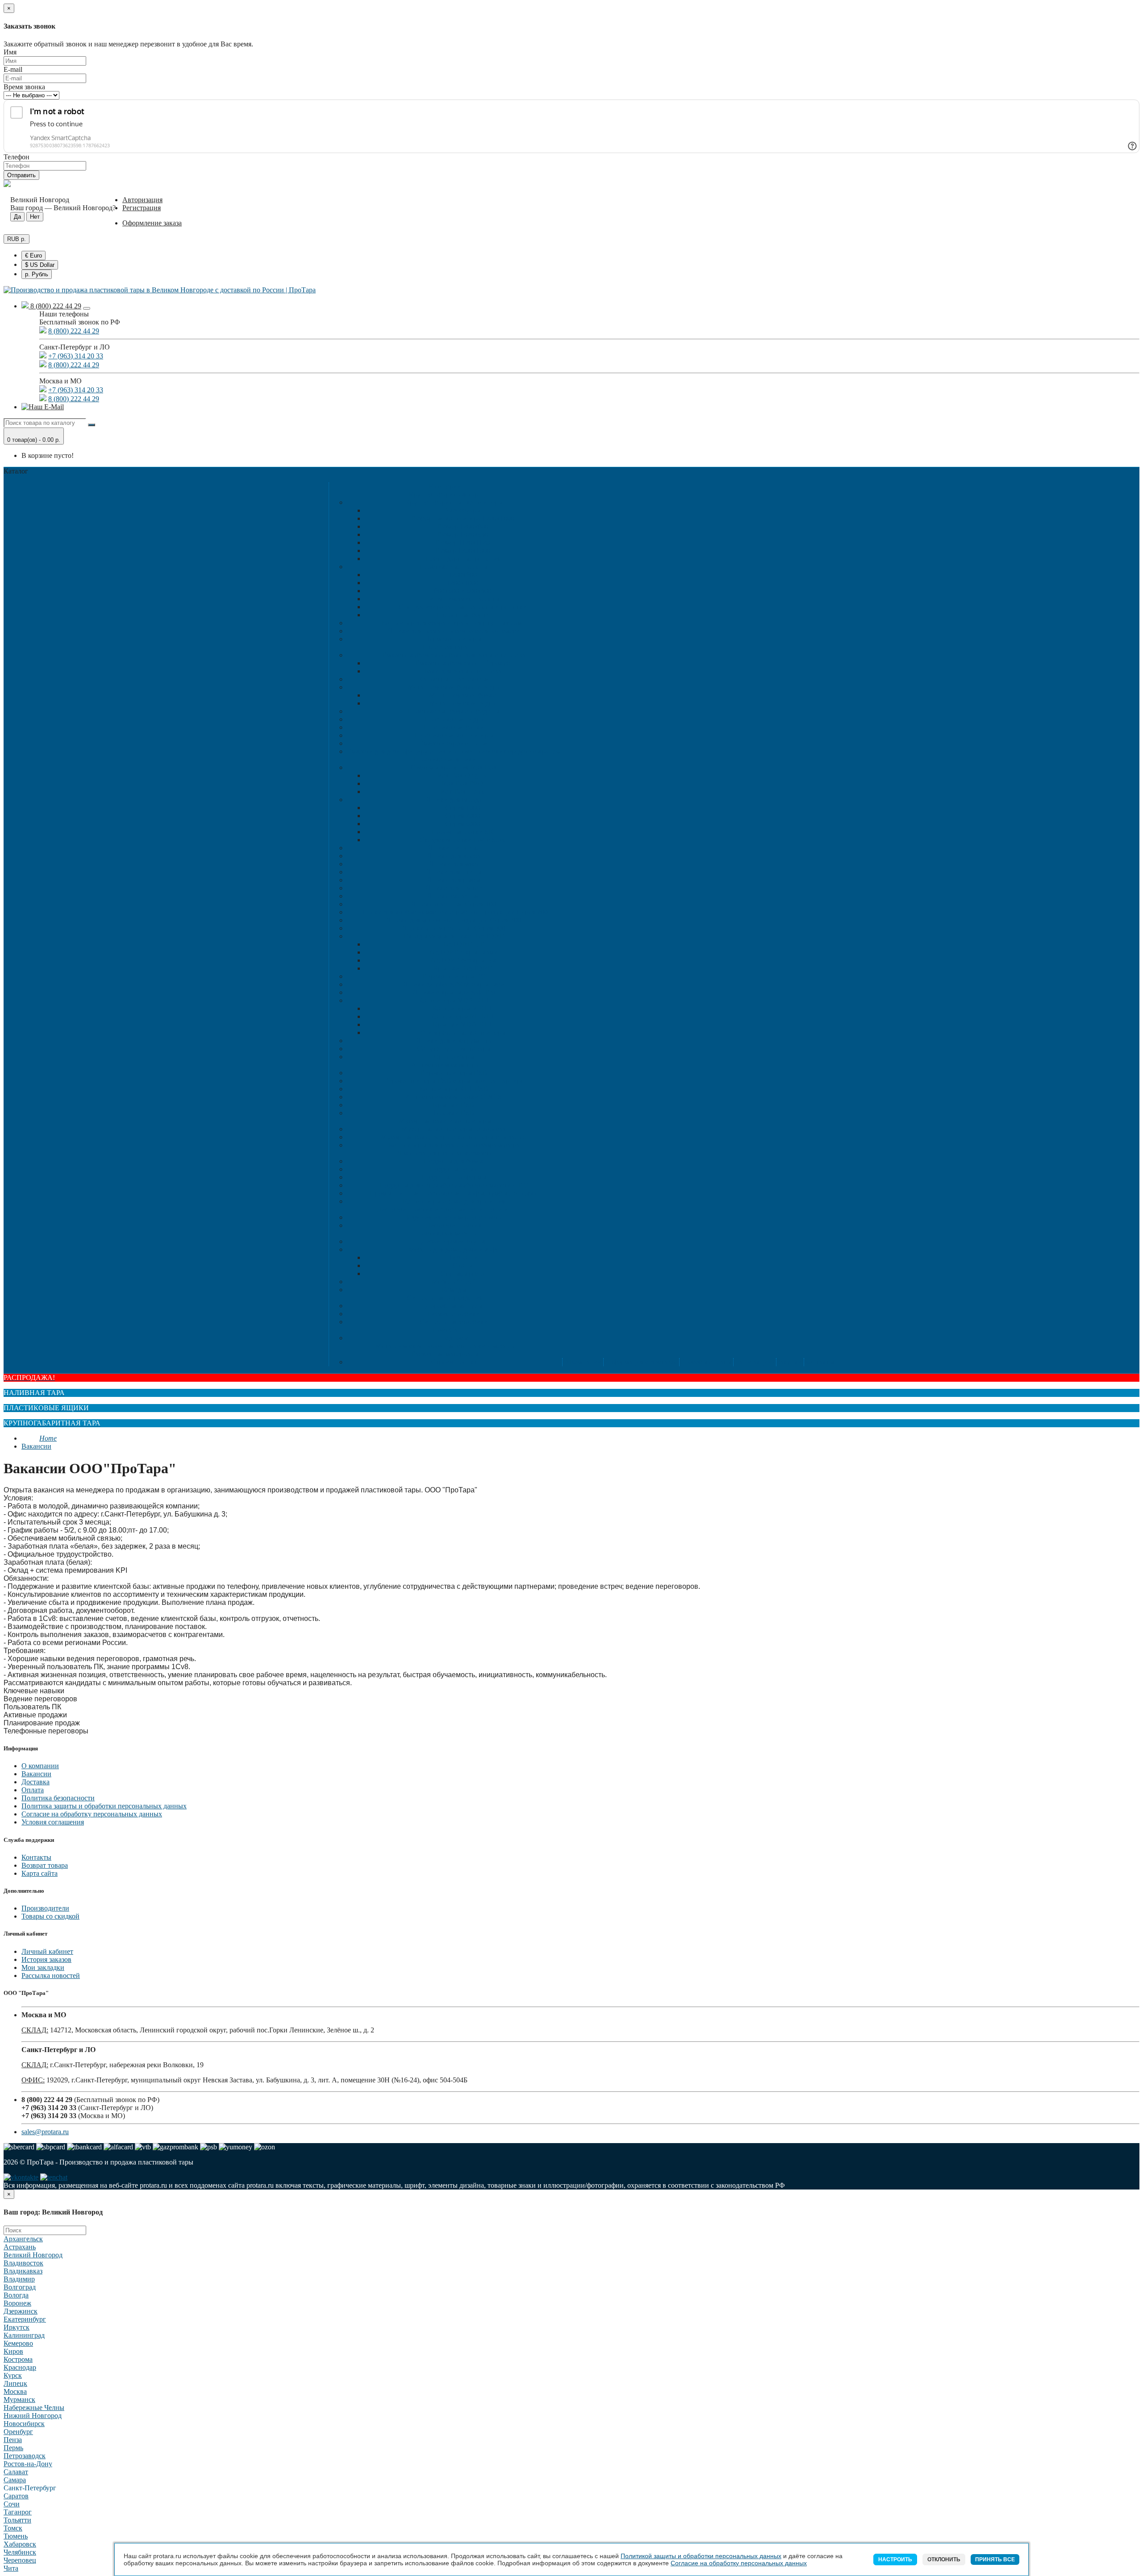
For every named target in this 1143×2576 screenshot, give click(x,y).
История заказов (46, 1959)
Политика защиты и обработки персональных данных (104, 1806)
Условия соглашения (53, 1822)
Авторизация (142, 200)
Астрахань (20, 2247)
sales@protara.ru (45, 2132)
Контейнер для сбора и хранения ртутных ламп (454, 623)
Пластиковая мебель (445, 1233)
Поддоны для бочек (454, 1161)
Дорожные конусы (454, 1306)
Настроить (895, 2559)
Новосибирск (24, 2424)
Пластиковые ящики (445, 759)
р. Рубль (37, 274)
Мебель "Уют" (454, 1282)
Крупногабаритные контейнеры (454, 502)
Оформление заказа (152, 223)
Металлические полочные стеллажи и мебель (445, 1346)
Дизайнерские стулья (454, 1241)
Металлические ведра (463, 703)
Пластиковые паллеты (454, 567)
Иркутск (17, 2327)
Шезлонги (463, 1257)
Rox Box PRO (463, 783)
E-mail (13, 69)
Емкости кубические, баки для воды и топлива (454, 655)
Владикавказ (23, 2271)
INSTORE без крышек (463, 960)
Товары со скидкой (50, 1916)
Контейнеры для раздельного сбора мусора (454, 1145)
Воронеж (17, 2303)
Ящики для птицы (454, 872)
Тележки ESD (454, 1113)
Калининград (24, 2335)
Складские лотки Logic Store (463, 840)
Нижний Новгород (33, 2416)
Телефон (17, 157)
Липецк (15, 2383)
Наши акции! (754, 1362)
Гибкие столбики (454, 1314)
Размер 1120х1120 (463, 542)
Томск (13, 2528)
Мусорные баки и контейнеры (445, 1121)
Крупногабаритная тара (445, 494)
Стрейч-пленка (454, 1362)
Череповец (20, 2560)
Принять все (995, 2559)
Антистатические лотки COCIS (454, 1097)
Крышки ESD (454, 1105)
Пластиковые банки (454, 727)
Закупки (789, 1362)
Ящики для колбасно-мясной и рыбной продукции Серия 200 (454, 912)
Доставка (35, 1782)
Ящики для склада (454, 800)
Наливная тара (445, 647)
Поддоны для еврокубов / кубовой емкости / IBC (454, 1185)
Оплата (33, 1790)
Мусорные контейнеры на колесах (454, 1129)
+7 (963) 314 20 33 (76, 356)
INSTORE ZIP (463, 944)
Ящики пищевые (454, 848)
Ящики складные (454, 896)
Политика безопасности (58, 1798)
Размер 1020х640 (463, 534)
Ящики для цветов (454, 888)
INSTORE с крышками (463, 952)
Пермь (13, 2448)
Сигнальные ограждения (445, 1298)
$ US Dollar (40, 265)
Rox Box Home (463, 791)
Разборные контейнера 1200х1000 (463, 518)
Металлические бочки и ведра (454, 687)
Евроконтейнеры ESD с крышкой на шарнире (454, 1081)
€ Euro (33, 256)
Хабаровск (20, 2544)
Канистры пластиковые (454, 679)
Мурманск (19, 2399)
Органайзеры (454, 1057)
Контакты (819, 1362)
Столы (463, 1265)
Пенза (13, 2440)
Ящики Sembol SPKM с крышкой (454, 984)
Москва (15, 2391)
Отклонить (944, 2559)
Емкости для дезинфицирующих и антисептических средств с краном (454, 751)
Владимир (19, 2279)
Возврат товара (45, 1865)
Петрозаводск (25, 2456)
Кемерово (18, 2343)
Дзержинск (21, 2311)
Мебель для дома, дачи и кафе (454, 1249)
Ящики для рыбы (454, 880)
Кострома (18, 2359)
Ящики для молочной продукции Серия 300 (454, 920)
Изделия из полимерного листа (454, 1217)
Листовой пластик (454, 1225)
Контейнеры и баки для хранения (454, 1201)
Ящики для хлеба (454, 856)
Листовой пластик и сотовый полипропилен (445, 1209)
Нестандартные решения (463, 559)
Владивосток (23, 2263)
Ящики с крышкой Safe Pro (454, 992)
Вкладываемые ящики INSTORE (454, 936)
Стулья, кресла (463, 1273)
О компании (40, 1766)
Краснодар (20, 2367)
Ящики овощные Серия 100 (454, 904)
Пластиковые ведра (454, 719)
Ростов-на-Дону (28, 2464)
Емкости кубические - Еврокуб (463, 663)
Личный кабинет (47, 1951)
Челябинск (20, 2552)
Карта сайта (40, 1873)
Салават (16, 2472)
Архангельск (23, 2239)
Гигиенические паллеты (463, 599)
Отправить (21, 175)
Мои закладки (43, 1967)
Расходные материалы (445, 1354)
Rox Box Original (463, 775)
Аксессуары (463, 510)
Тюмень (16, 2536)
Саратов (16, 2496)
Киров (13, 2351)
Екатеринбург (25, 2319)
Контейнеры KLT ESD (454, 1089)
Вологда (16, 2295)
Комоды (454, 1290)
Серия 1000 (463, 808)
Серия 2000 (463, 816)
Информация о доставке (640, 1362)
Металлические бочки (463, 695)
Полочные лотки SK (463, 832)
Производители (45, 1908)
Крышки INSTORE (463, 968)
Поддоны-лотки (454, 1169)
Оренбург (18, 2432)
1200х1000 (463, 583)
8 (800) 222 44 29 (55, 306)
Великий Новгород (33, 2255)
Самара (15, 2480)
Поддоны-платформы (454, 1177)
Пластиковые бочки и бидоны (454, 711)
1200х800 (463, 575)
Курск (13, 2375)
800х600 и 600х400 (463, 591)
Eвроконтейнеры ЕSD (454, 1073)
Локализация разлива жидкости (445, 1153)
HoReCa (445, 1330)
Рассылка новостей (51, 1976)
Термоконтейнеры (454, 639)
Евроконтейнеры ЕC (454, 976)
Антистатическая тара (445, 1065)
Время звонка (24, 87)
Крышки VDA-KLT (463, 1024)
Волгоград (20, 2287)
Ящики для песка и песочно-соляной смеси (454, 631)
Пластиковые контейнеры (454, 735)
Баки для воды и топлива (463, 671)
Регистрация (142, 208)
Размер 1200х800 (463, 526)
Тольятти (17, 2520)
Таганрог (18, 2512)
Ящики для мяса (454, 864)
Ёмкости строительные (454, 743)
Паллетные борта (463, 615)
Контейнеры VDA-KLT (454, 1000)
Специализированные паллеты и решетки (463, 607)
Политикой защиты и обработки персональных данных (701, 2556)
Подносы (454, 1338)
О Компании (582, 1362)
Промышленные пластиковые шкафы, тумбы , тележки (454, 1193)
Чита (11, 2568)
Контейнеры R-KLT (463, 1008)
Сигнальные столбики (454, 1322)
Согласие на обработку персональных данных (92, 1814)
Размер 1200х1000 (463, 551)
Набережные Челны (34, 2408)
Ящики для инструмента (454, 1041)
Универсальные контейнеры (463, 1032)
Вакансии (36, 1446)
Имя (10, 52)
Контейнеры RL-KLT (463, 1016)
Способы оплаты (705, 1362)
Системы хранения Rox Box (454, 767)
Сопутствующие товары (454, 1049)
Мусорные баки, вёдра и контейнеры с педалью (454, 1137)
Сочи (12, 2504)
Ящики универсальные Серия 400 (454, 928)
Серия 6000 (463, 824)
